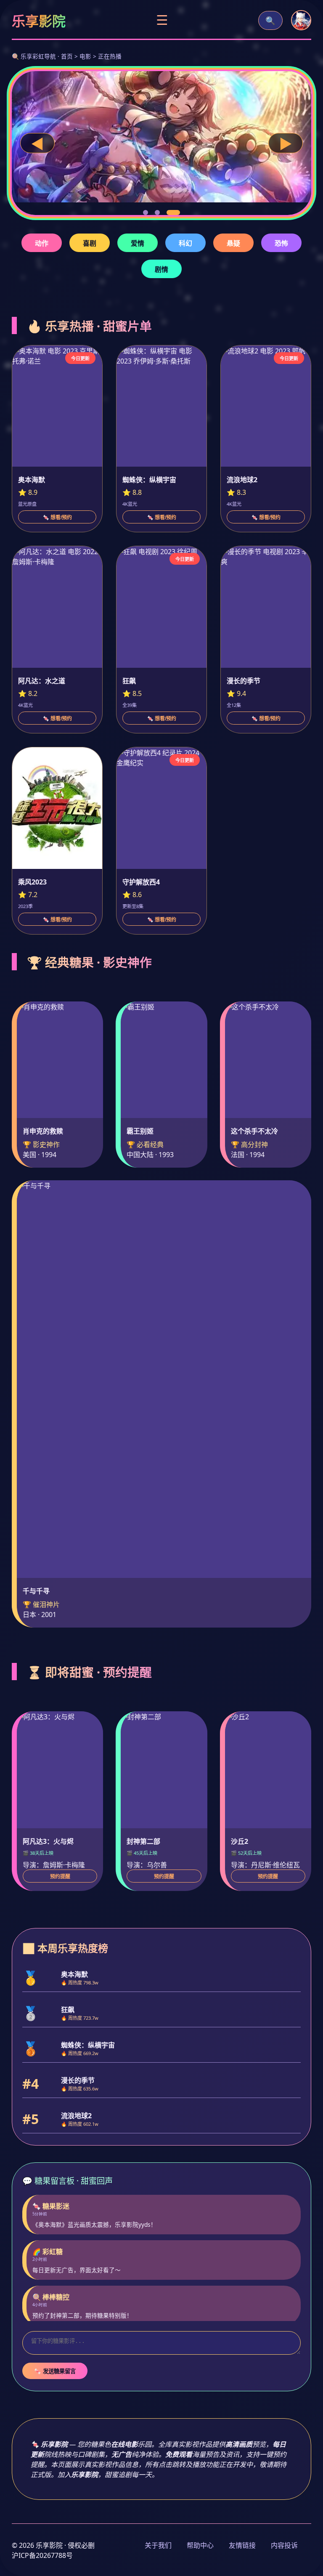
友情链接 (242, 2545)
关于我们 (158, 2545)
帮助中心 (200, 2545)
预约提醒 (60, 1877)
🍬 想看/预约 (57, 518)
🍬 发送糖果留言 (55, 2371)
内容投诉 (284, 2545)
